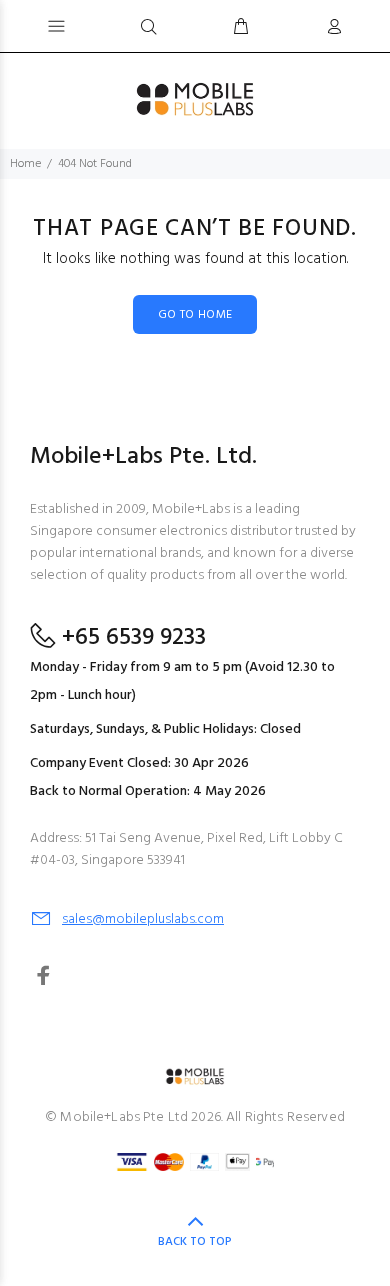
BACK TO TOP (195, 1242)
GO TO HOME (195, 315)
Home (25, 164)
